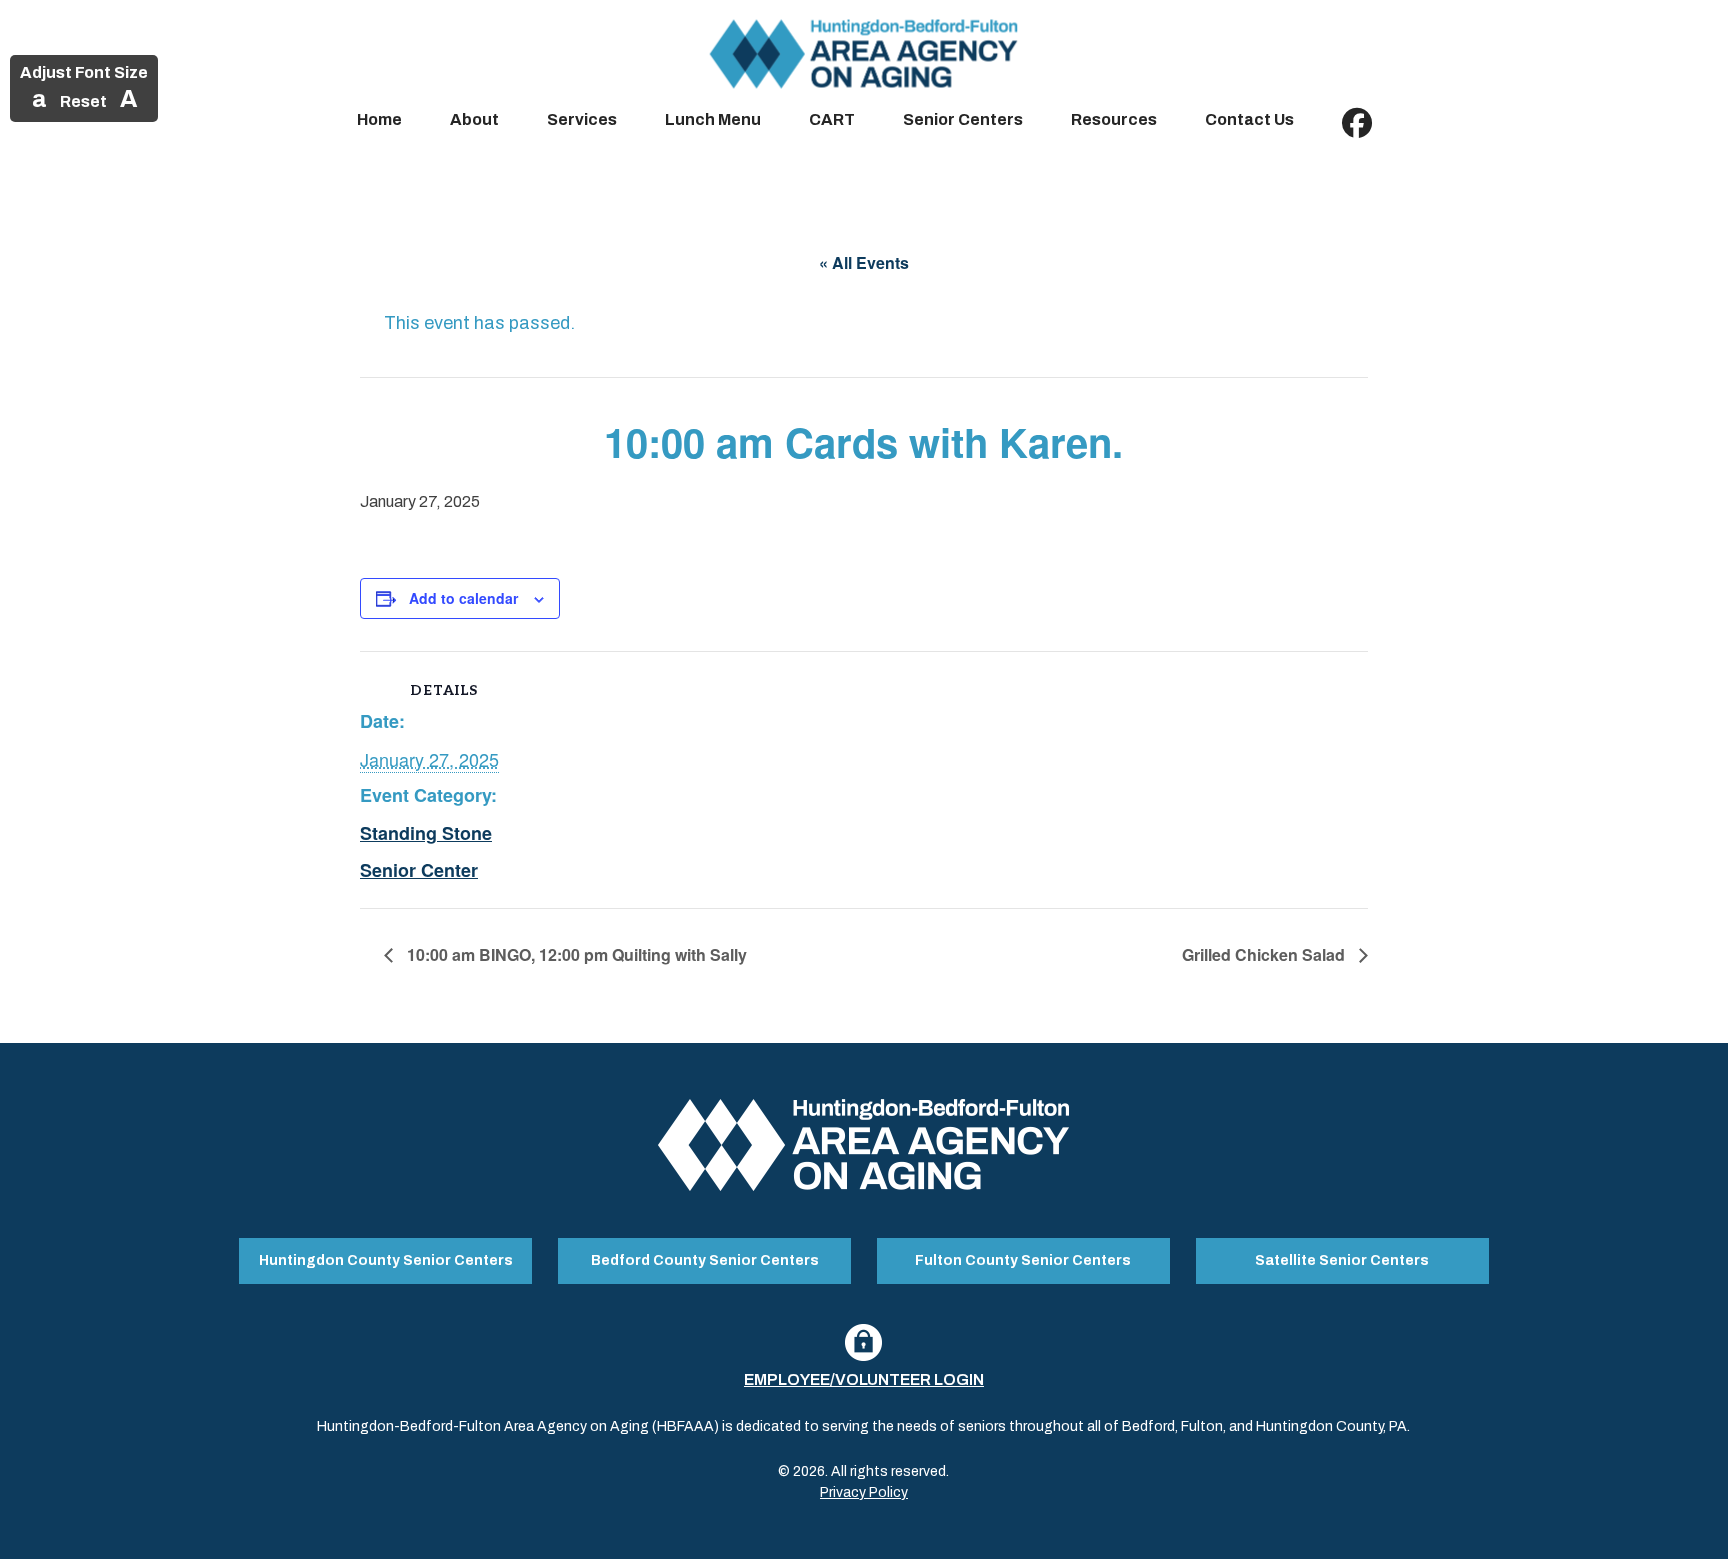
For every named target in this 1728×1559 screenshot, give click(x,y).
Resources (1114, 119)
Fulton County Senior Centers (1023, 1260)
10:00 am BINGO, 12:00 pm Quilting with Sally (575, 954)
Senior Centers (963, 119)
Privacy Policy (864, 1492)
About (474, 119)
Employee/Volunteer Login (864, 1379)
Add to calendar (463, 598)
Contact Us (1249, 119)
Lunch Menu (713, 119)
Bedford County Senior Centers (705, 1260)
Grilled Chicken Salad (1265, 954)
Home (379, 119)
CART (832, 119)
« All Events (864, 262)
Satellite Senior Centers (1342, 1260)
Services (582, 119)
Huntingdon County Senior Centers (386, 1260)
